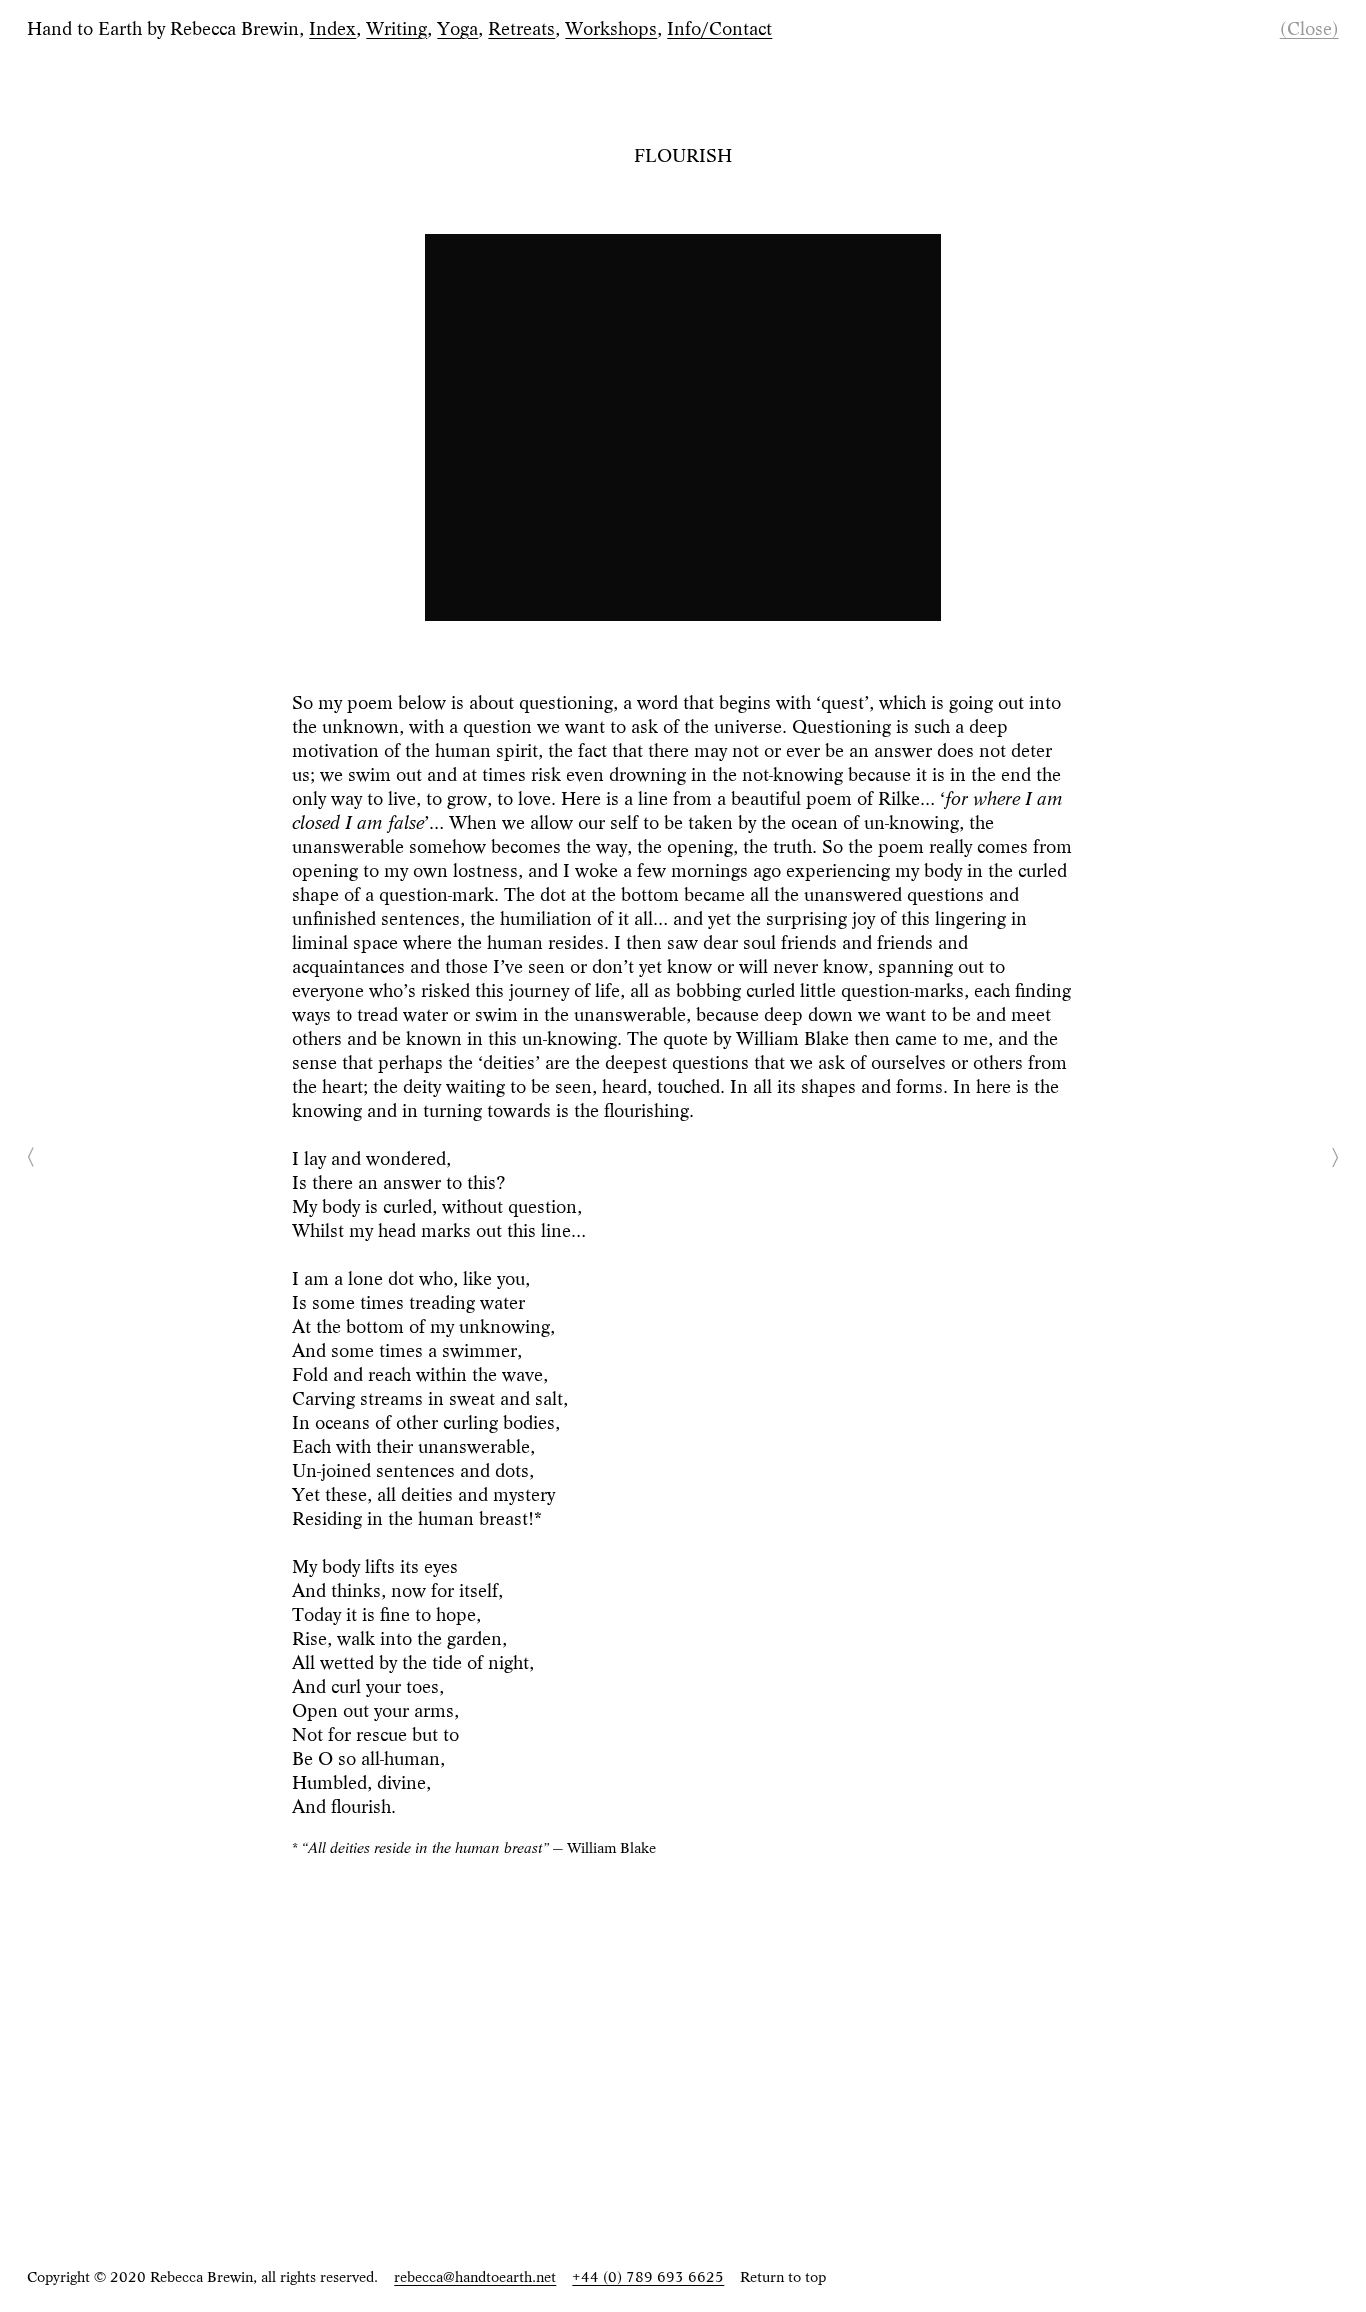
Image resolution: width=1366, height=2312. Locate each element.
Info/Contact (719, 27)
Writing (396, 27)
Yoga (457, 27)
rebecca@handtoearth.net (475, 2275)
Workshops (611, 27)
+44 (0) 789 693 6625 (648, 2275)
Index (332, 27)
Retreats (521, 27)
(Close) (1309, 27)
